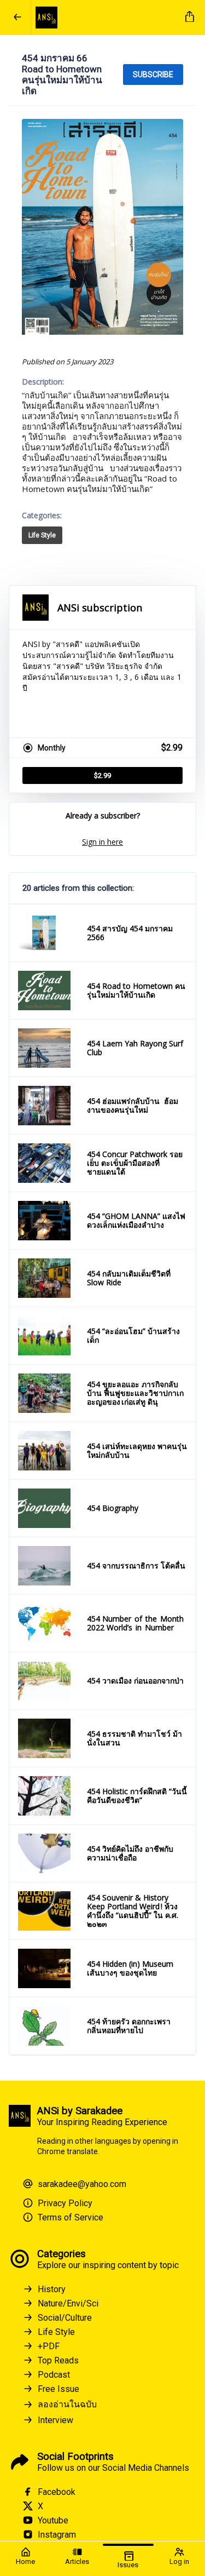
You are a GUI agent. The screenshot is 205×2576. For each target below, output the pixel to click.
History (52, 2289)
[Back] (17, 18)
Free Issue (58, 2389)
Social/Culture (65, 2318)
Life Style (42, 535)
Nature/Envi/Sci (68, 2303)
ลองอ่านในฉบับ (67, 2404)
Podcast (54, 2375)
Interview (55, 2420)
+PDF (49, 2346)
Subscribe (153, 75)
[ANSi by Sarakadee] (106, 18)
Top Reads (58, 2360)
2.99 (102, 775)
